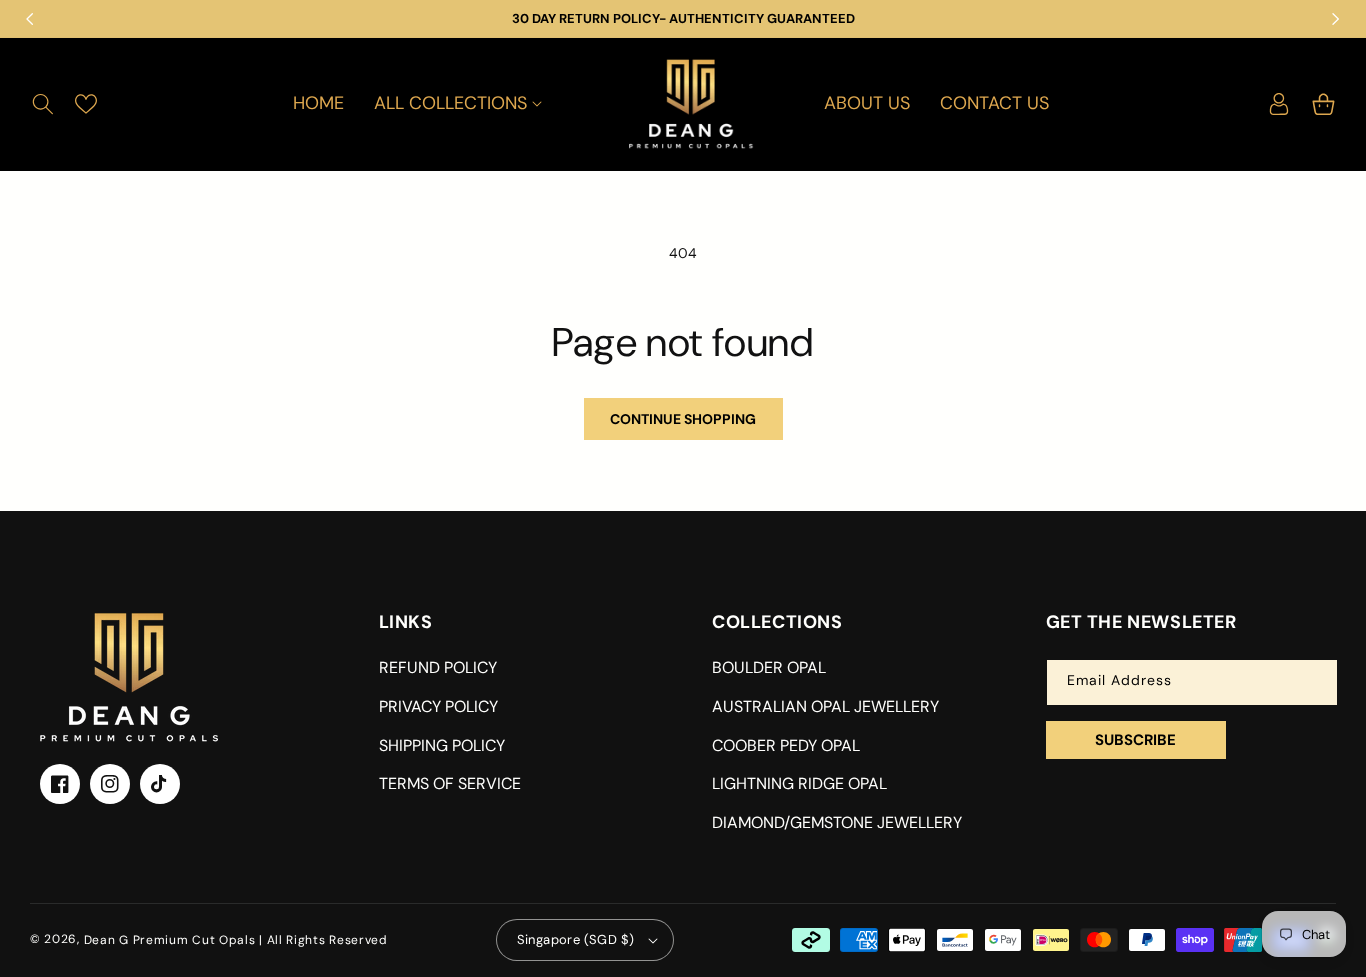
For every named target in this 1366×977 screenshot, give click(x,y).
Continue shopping (683, 419)
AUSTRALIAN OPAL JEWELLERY (825, 706)
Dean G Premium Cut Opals (170, 940)
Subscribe (1135, 740)
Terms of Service (450, 783)
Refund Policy (438, 667)
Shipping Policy (442, 745)
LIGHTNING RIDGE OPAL (799, 783)
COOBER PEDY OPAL (786, 745)
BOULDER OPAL (769, 667)
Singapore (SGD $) (576, 939)
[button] (42, 104)
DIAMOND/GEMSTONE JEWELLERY (837, 822)
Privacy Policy (438, 706)
